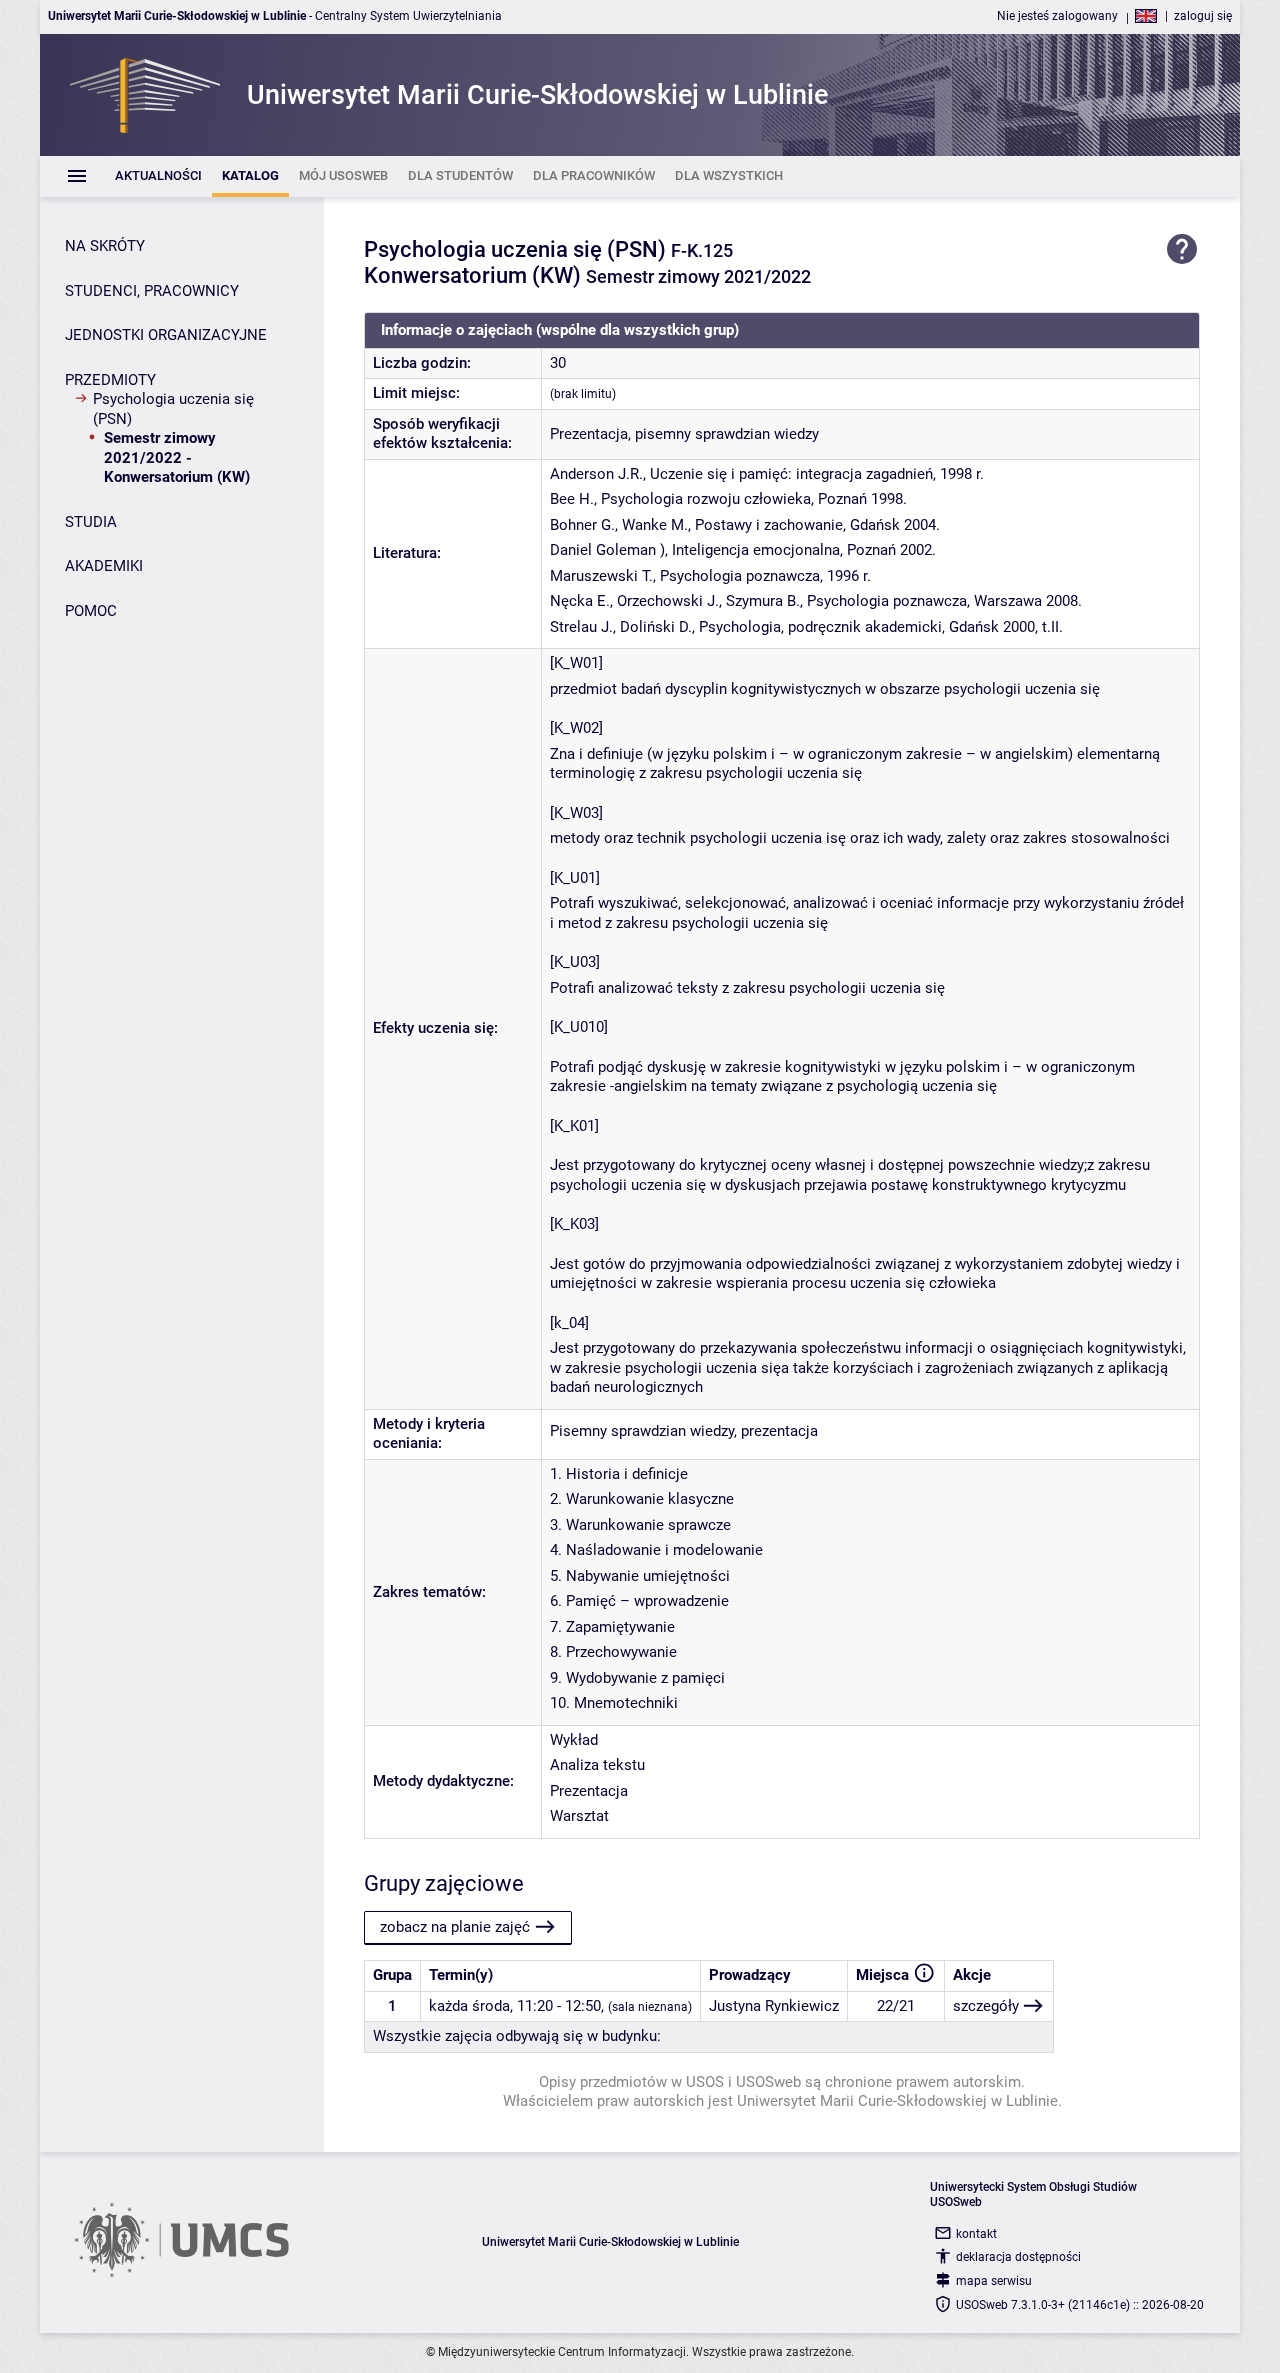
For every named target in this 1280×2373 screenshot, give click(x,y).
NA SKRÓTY (105, 246)
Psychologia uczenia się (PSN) (173, 409)
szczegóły (986, 2006)
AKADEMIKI (104, 566)
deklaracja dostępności (1018, 2257)
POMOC (91, 611)
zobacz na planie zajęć (455, 1927)
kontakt (976, 2234)
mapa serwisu (994, 2281)
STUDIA (91, 522)
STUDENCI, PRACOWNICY (152, 291)
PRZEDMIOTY (110, 380)
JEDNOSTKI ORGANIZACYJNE (166, 335)
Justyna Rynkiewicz (774, 2006)
